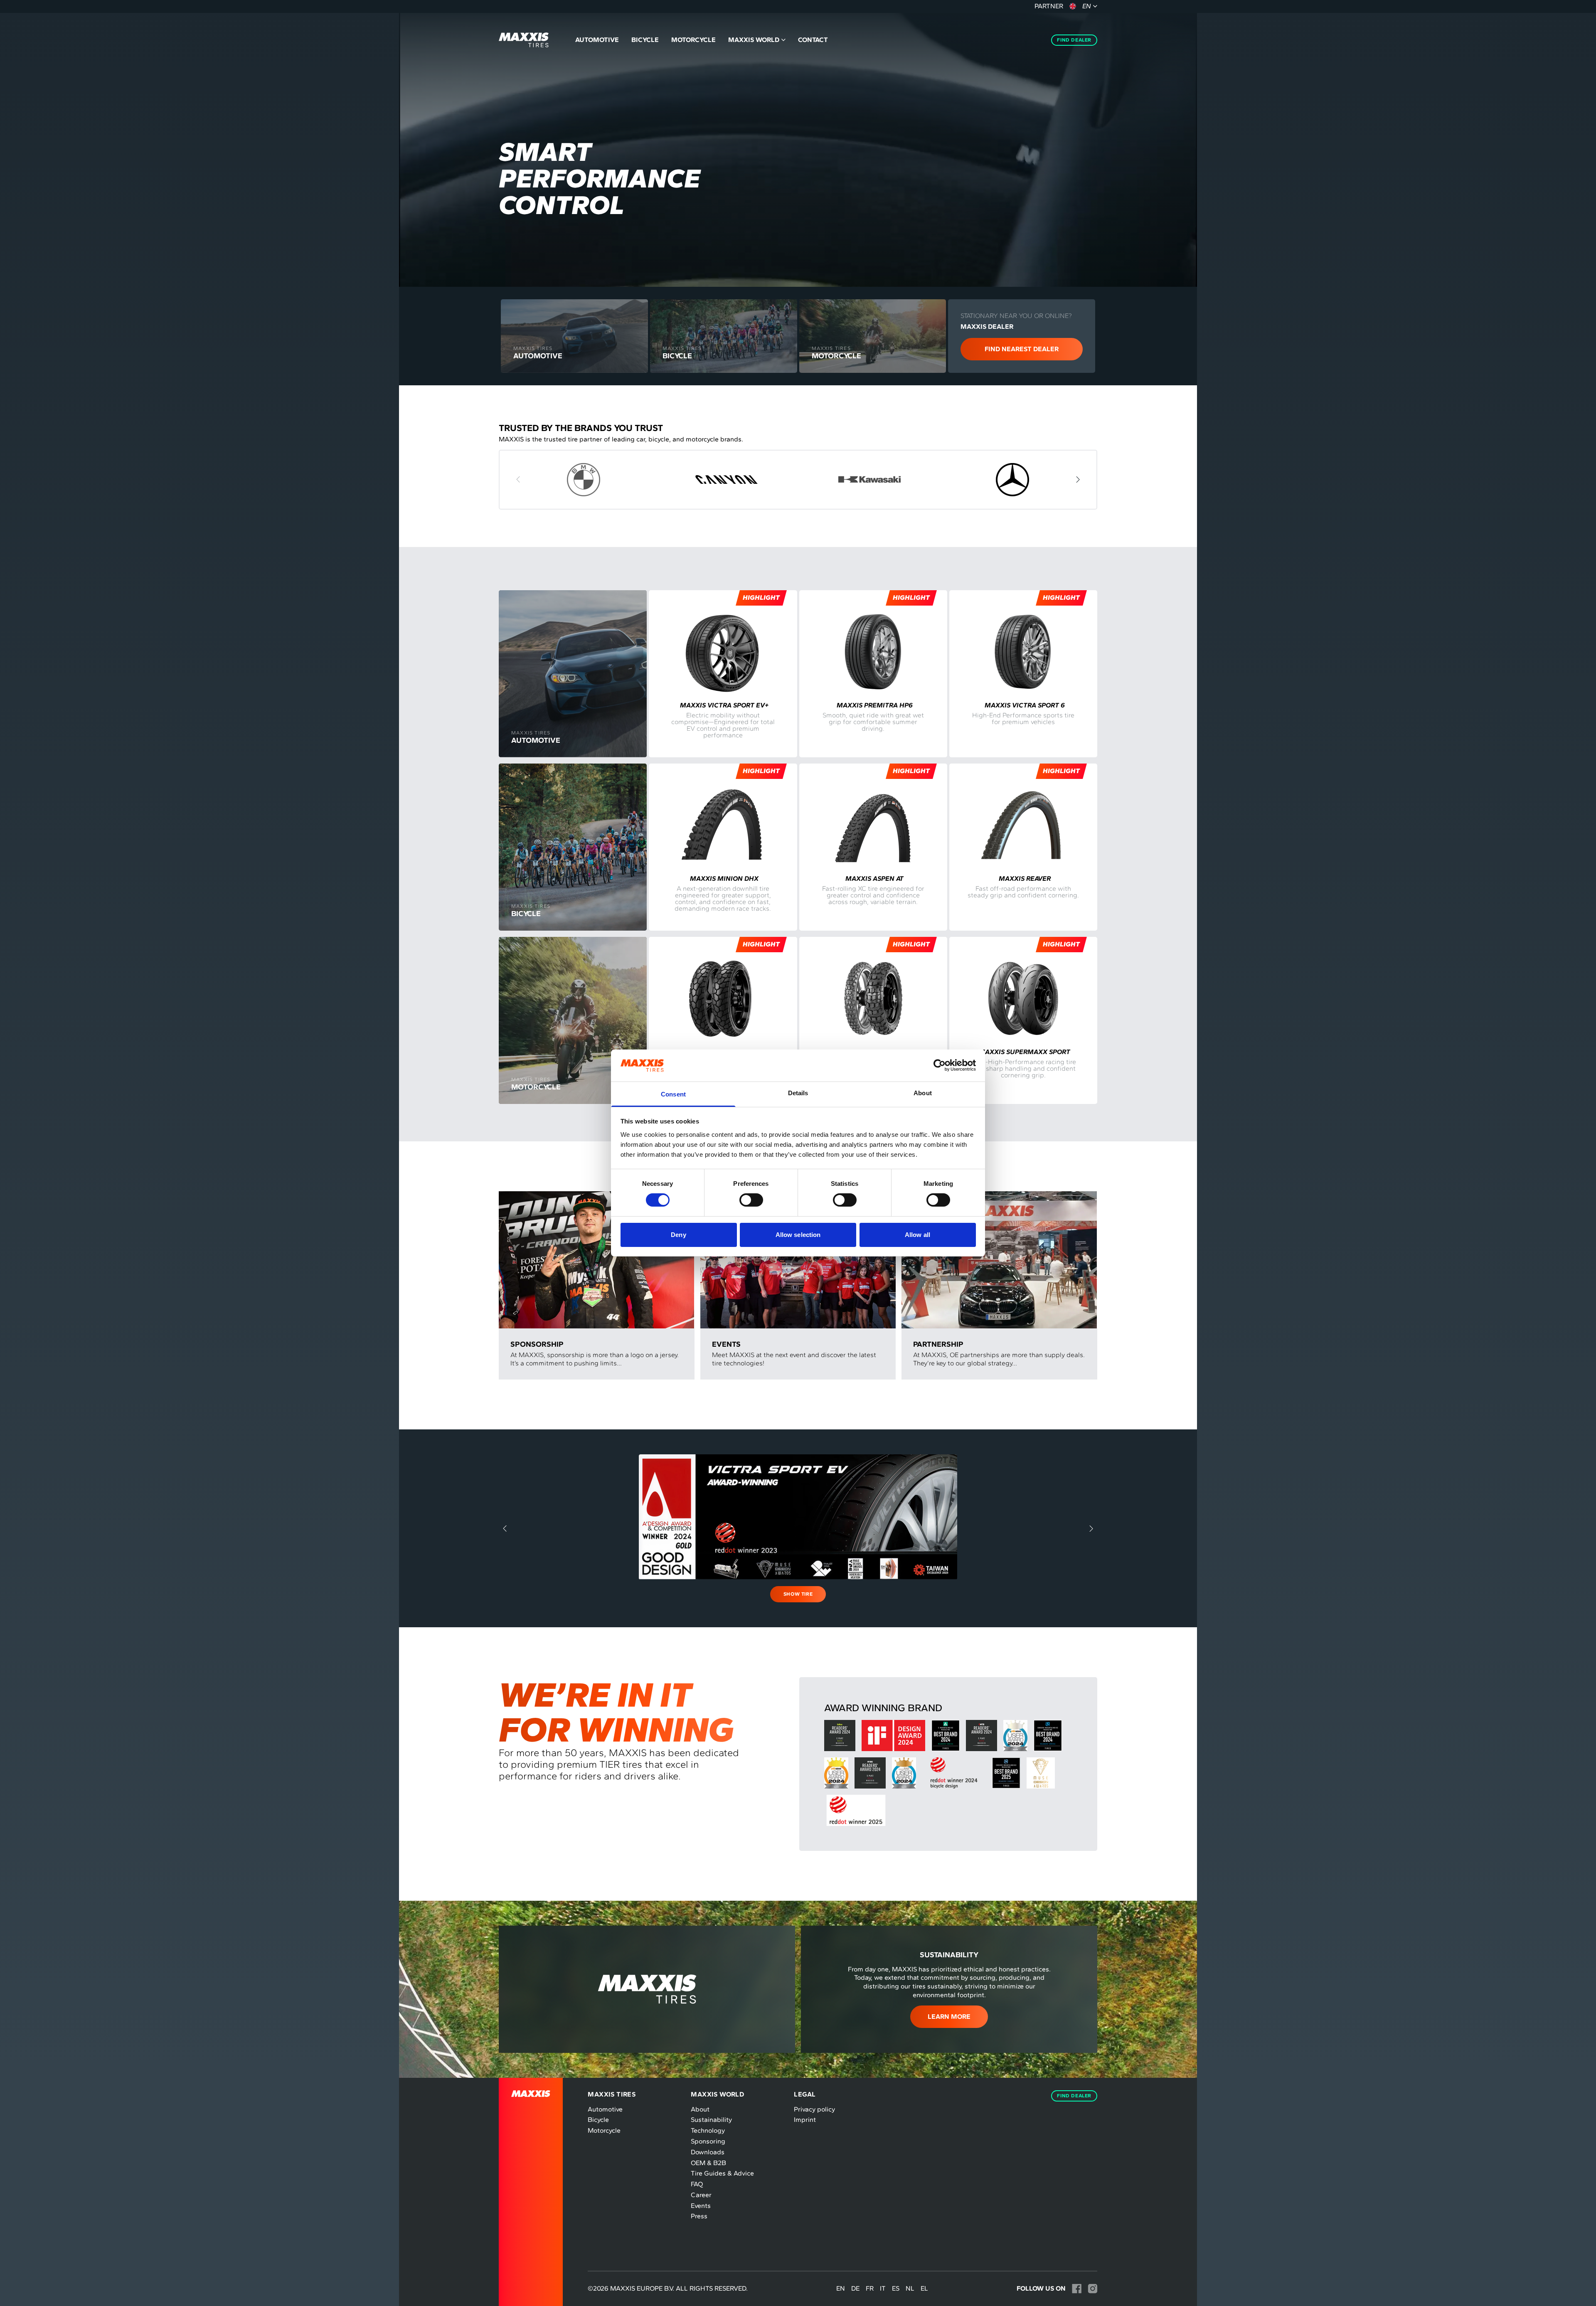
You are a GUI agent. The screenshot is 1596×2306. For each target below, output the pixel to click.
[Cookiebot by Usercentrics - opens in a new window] (940, 1065)
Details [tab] (798, 1093)
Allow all (917, 1235)
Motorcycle (693, 40)
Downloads (708, 2152)
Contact (813, 40)
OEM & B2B (708, 2163)
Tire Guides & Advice (722, 2173)
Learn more (949, 2017)
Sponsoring (708, 2141)
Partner (1049, 6)
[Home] (524, 40)
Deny (678, 1235)
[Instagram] (1092, 2289)
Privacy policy (814, 2109)
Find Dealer (1074, 40)
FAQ (697, 2184)
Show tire (798, 1594)
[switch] (751, 1200)
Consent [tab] (673, 1094)
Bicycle (645, 40)
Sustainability (711, 2120)
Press (699, 2216)
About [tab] (923, 1093)
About (700, 2109)
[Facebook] (1077, 2289)
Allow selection (798, 1235)
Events (701, 2206)
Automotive (597, 40)
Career (701, 2195)
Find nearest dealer (1022, 349)
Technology (708, 2130)
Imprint (805, 2120)
